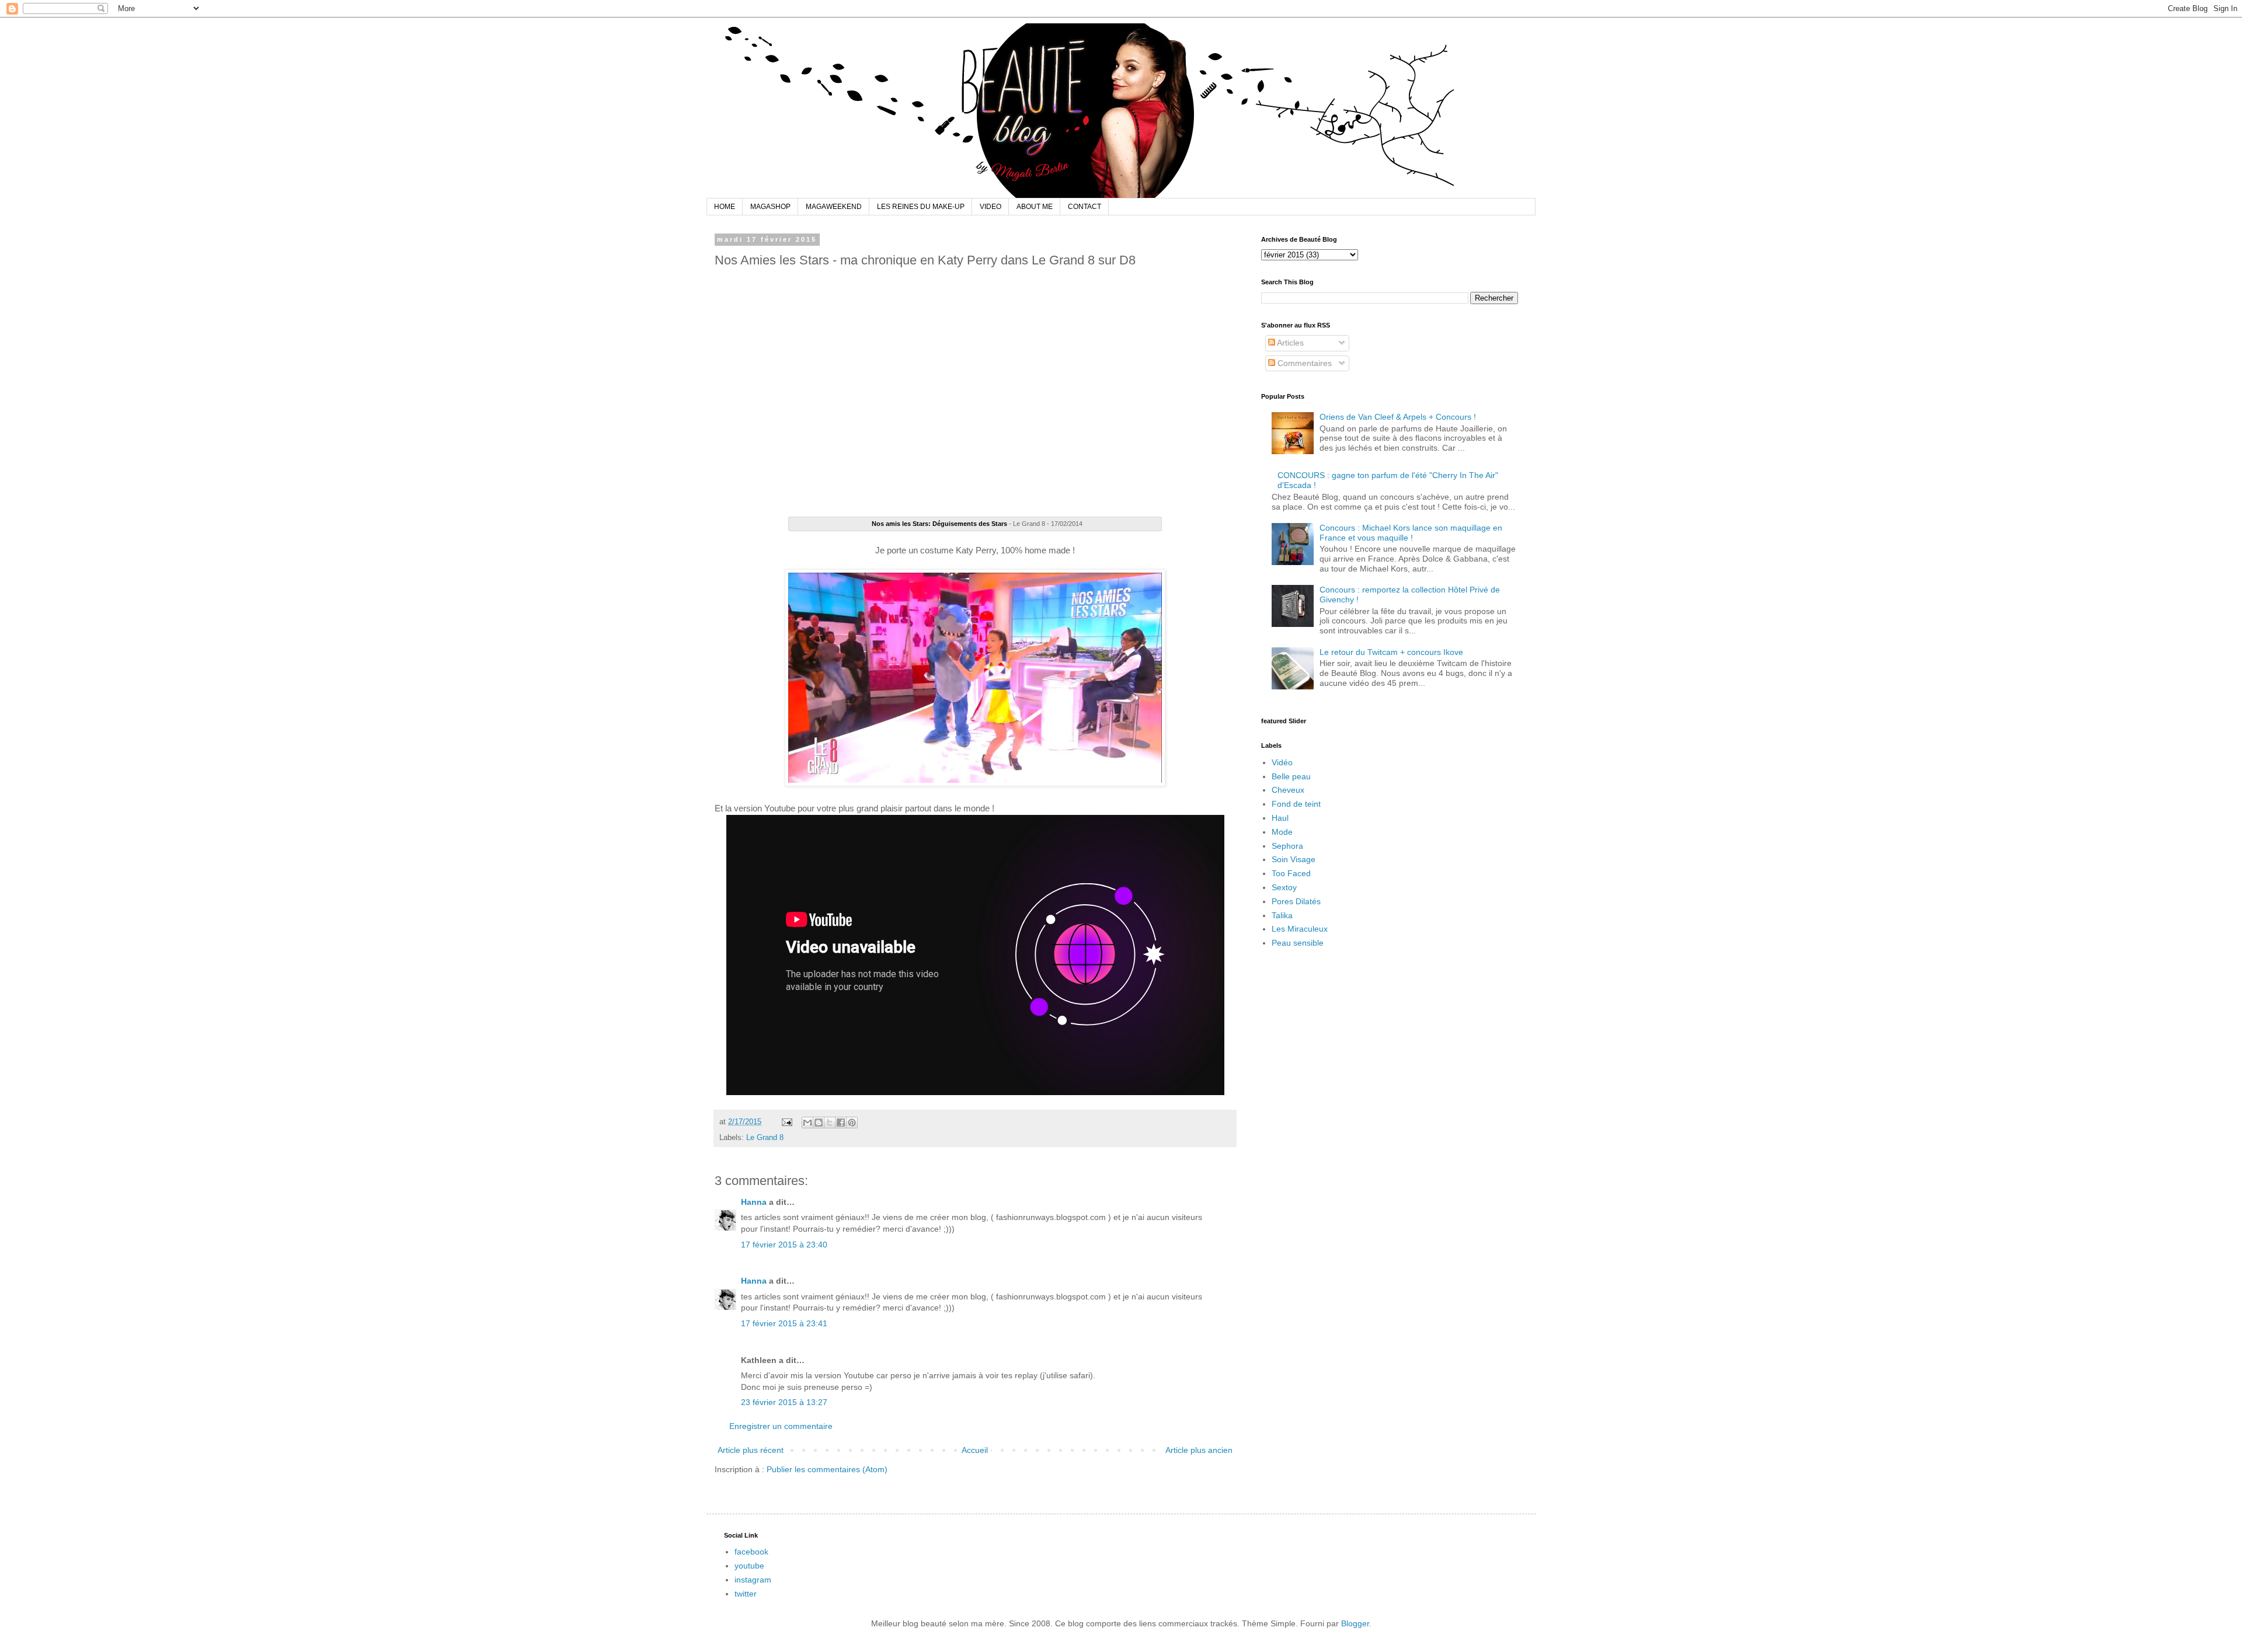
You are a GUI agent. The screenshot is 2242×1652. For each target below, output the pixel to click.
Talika (1282, 915)
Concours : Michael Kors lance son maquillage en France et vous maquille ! (1411, 533)
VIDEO (991, 207)
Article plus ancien (1199, 1450)
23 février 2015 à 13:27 (784, 1402)
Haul (1280, 818)
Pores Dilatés (1296, 901)
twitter (746, 1594)
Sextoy (1284, 887)
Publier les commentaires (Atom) (827, 1469)
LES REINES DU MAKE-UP (921, 207)
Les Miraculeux (1300, 929)
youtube (749, 1566)
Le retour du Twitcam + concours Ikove (1391, 652)
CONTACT (1085, 207)
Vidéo (1282, 762)
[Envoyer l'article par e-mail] (786, 1122)
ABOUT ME (1035, 207)
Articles (1289, 343)
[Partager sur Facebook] (841, 1123)
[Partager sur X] (830, 1123)
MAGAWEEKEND (834, 207)
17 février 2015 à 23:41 (784, 1323)
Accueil (975, 1450)
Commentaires (1303, 363)
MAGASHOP (770, 207)
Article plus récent (751, 1450)
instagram (753, 1580)
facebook (751, 1552)
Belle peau (1291, 776)
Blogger (1355, 1623)
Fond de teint (1296, 804)
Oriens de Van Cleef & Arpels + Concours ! (1398, 417)
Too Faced (1291, 873)
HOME (725, 207)
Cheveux (1288, 790)
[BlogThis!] (819, 1123)
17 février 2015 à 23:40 (784, 1245)
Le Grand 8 (765, 1138)
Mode (1282, 832)
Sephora (1287, 846)
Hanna (754, 1202)
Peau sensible (1298, 943)
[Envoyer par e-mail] (807, 1123)
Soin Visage (1294, 859)
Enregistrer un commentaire (781, 1426)
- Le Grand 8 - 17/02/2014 (977, 524)
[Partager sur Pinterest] (852, 1123)
